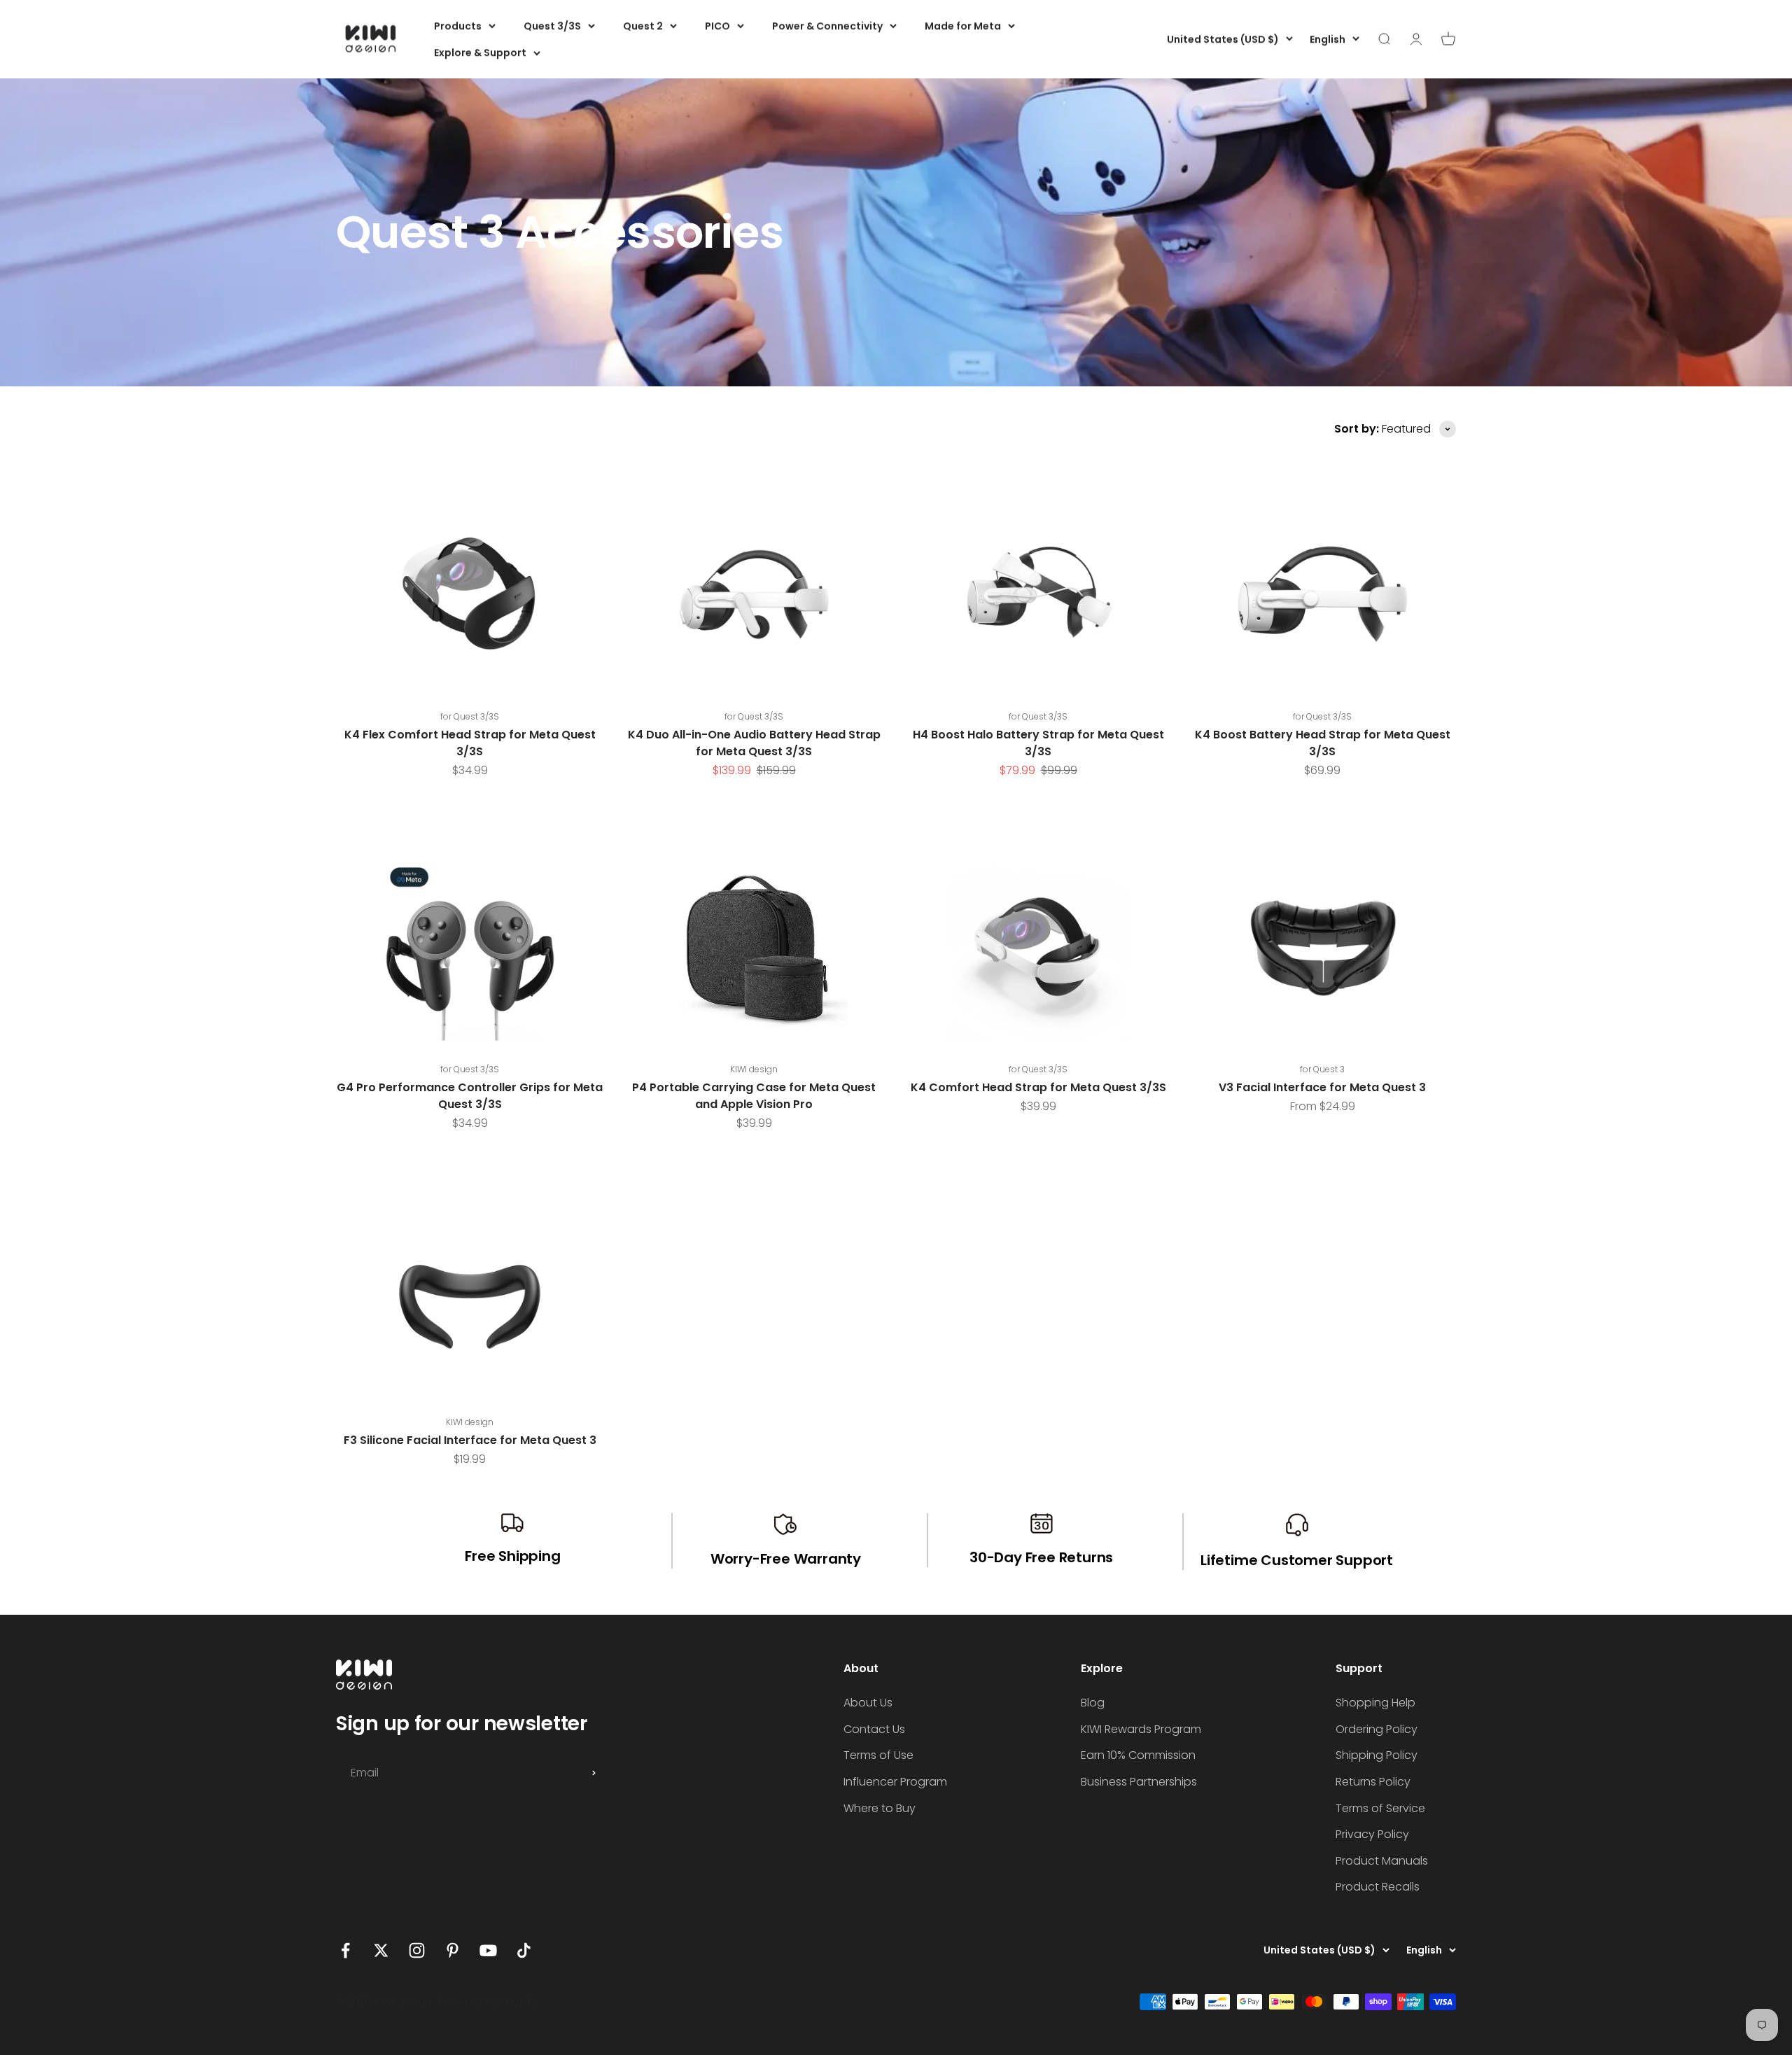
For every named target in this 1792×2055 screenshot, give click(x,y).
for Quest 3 (1322, 1069)
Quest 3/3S (552, 26)
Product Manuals (1382, 1861)
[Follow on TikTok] (524, 1950)
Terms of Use (878, 1755)
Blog (1093, 1703)
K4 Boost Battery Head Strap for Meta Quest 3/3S (1323, 743)
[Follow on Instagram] (417, 1950)
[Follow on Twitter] (381, 1950)
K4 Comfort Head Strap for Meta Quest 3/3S (1038, 1087)
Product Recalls (1378, 1887)
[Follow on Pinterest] (453, 1950)
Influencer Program (895, 1782)
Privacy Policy (1372, 1834)
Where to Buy (880, 1808)
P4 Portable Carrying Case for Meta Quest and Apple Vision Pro (754, 1096)
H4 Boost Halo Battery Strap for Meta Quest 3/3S (1038, 743)
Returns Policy (1373, 1782)
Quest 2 (643, 26)
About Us (868, 1703)
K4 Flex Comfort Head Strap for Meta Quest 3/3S (470, 743)
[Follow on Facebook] (345, 1950)
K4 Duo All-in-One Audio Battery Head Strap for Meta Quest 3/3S (754, 743)
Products (458, 26)
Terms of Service (1380, 1808)
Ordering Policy (1377, 1729)
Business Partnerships (1139, 1782)
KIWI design (754, 1069)
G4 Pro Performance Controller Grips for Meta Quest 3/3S (470, 1096)
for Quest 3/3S (470, 716)
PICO (717, 26)
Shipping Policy (1377, 1755)
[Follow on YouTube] (488, 1950)
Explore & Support (480, 52)
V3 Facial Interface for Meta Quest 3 (1322, 1087)
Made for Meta (963, 26)
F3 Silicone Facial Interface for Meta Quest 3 (470, 1440)
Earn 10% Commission (1138, 1755)
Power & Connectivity (827, 26)
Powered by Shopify (488, 2002)
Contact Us (874, 1729)
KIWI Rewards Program (1141, 1729)
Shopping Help (1375, 1703)
